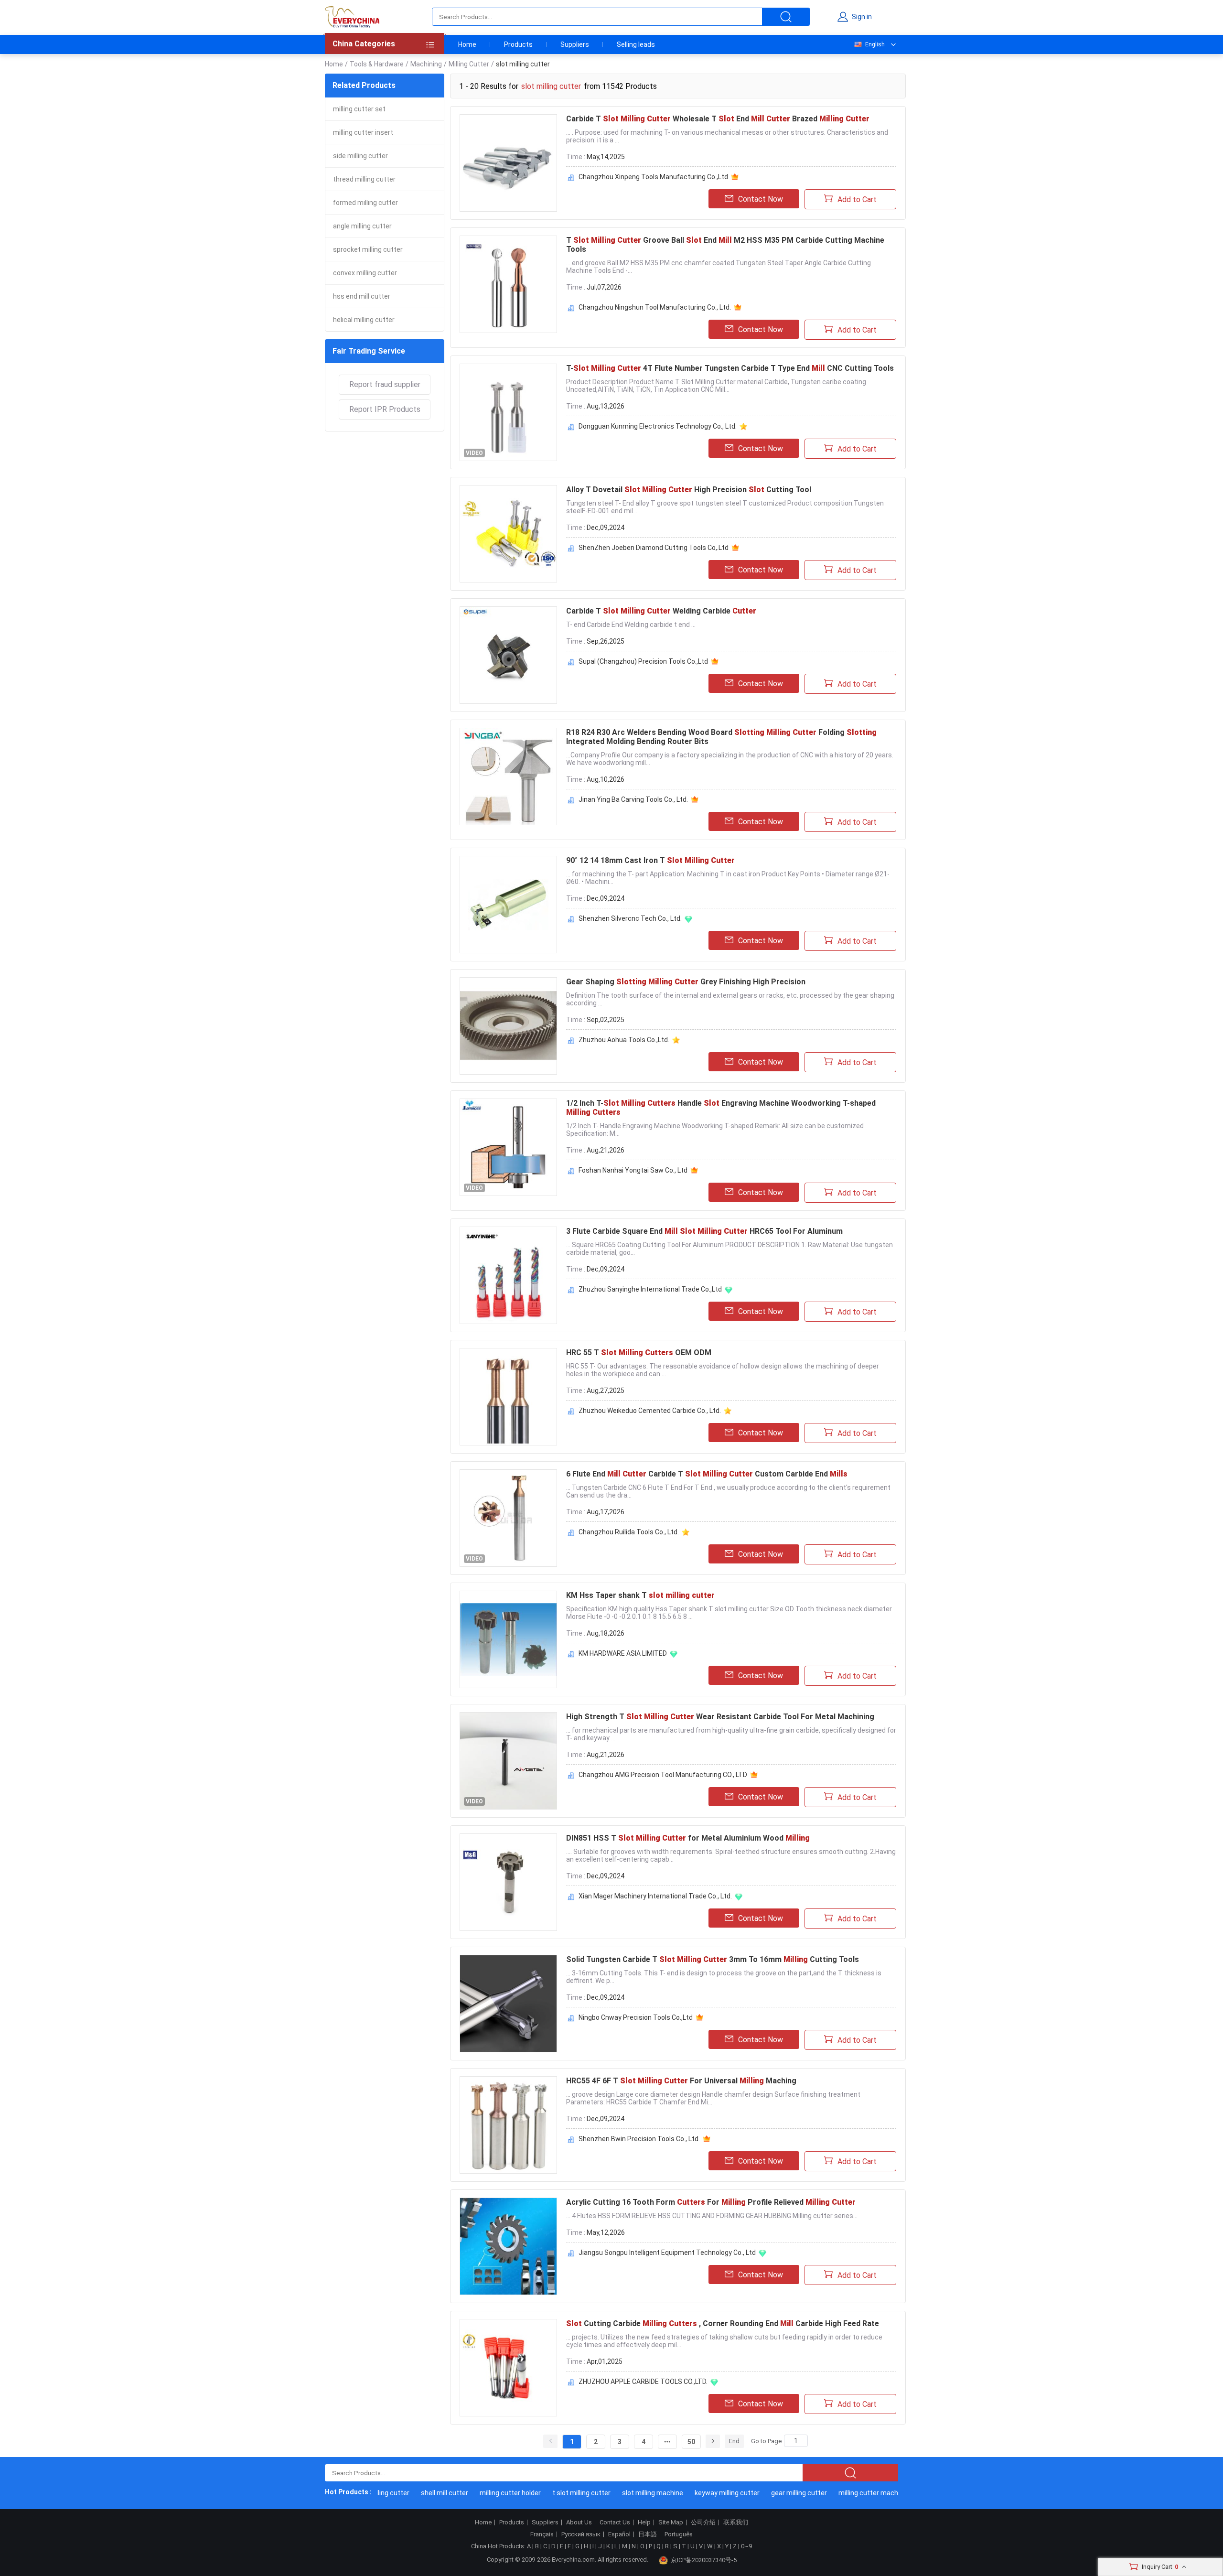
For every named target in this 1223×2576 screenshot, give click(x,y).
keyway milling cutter (694, 2493)
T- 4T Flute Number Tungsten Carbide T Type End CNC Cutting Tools (730, 368)
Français (542, 2534)
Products (518, 44)
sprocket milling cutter (368, 249)
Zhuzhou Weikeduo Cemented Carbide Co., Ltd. (650, 1411)
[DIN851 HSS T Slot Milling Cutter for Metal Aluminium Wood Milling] (508, 1882)
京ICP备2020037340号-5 (704, 2560)
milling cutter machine (840, 2493)
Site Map (671, 2522)
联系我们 (736, 2522)
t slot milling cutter (548, 2493)
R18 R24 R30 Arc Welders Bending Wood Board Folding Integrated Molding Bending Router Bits (721, 737)
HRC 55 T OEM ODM (639, 1353)
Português (679, 2534)
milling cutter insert (363, 132)
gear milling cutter (766, 2493)
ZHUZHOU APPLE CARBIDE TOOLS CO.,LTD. (643, 2382)
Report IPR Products (385, 409)
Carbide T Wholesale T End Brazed (718, 119)
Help (644, 2522)
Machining (426, 64)
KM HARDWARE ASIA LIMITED (623, 1653)
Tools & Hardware (377, 64)
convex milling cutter (365, 273)
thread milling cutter (364, 179)
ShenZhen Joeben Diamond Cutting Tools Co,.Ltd (654, 548)
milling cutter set (359, 109)
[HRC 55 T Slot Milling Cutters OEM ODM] (508, 1397)
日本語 (648, 2534)
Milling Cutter (469, 64)
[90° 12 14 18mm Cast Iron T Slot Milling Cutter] (508, 905)
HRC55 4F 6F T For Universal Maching (681, 2081)
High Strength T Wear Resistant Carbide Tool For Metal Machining (720, 1717)
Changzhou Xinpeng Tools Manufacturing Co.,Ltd (653, 177)
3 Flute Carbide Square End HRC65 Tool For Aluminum (704, 1231)
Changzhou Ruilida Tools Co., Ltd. (629, 1532)
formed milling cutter (365, 203)
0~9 (746, 2546)
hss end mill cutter (362, 296)
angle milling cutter (362, 226)
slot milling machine (620, 2493)
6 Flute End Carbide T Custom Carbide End (707, 1474)
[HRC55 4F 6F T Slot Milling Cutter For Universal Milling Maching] (508, 2125)
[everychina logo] (352, 17)
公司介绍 (703, 2522)
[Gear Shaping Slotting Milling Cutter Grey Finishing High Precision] (508, 1026)
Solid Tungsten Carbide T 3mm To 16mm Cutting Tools (713, 1959)
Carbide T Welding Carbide (661, 611)
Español (619, 2534)
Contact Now (761, 199)
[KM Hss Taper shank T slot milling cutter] (508, 1639)
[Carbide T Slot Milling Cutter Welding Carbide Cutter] (508, 655)
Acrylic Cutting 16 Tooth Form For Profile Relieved (711, 2202)
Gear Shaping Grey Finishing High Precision (686, 982)
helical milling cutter (364, 320)
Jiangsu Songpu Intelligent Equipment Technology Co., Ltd (667, 2253)
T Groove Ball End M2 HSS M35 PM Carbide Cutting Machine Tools (725, 245)
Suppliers (575, 44)
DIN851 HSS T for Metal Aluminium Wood (688, 1838)
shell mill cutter (412, 2493)
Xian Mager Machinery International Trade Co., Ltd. (655, 1896)
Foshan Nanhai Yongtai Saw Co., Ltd (633, 1170)
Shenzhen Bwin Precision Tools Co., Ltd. (639, 2139)
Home (467, 44)
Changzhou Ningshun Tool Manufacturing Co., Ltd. (655, 307)
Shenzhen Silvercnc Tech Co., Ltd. (630, 918)
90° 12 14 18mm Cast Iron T (650, 860)
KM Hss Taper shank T (640, 1595)
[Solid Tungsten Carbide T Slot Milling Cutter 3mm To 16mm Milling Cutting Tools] (508, 2004)
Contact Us (615, 2522)
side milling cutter (360, 156)
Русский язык (581, 2534)
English (875, 44)
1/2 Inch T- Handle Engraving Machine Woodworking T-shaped (721, 1108)
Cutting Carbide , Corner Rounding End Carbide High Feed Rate (723, 2323)
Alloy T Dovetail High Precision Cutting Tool (689, 490)
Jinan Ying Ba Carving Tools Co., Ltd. (633, 799)
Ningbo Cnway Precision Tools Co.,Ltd (636, 2017)
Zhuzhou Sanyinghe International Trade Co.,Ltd (650, 1289)
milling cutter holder (477, 2493)
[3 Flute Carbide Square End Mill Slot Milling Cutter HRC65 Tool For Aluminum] (508, 1275)
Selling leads (636, 44)
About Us (579, 2522)
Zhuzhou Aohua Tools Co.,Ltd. (624, 1040)
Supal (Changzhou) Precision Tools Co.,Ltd (643, 661)
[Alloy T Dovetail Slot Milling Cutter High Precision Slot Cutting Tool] (508, 534)
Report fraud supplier (385, 384)
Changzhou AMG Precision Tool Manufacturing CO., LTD (663, 1775)
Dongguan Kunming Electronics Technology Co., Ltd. (658, 426)
